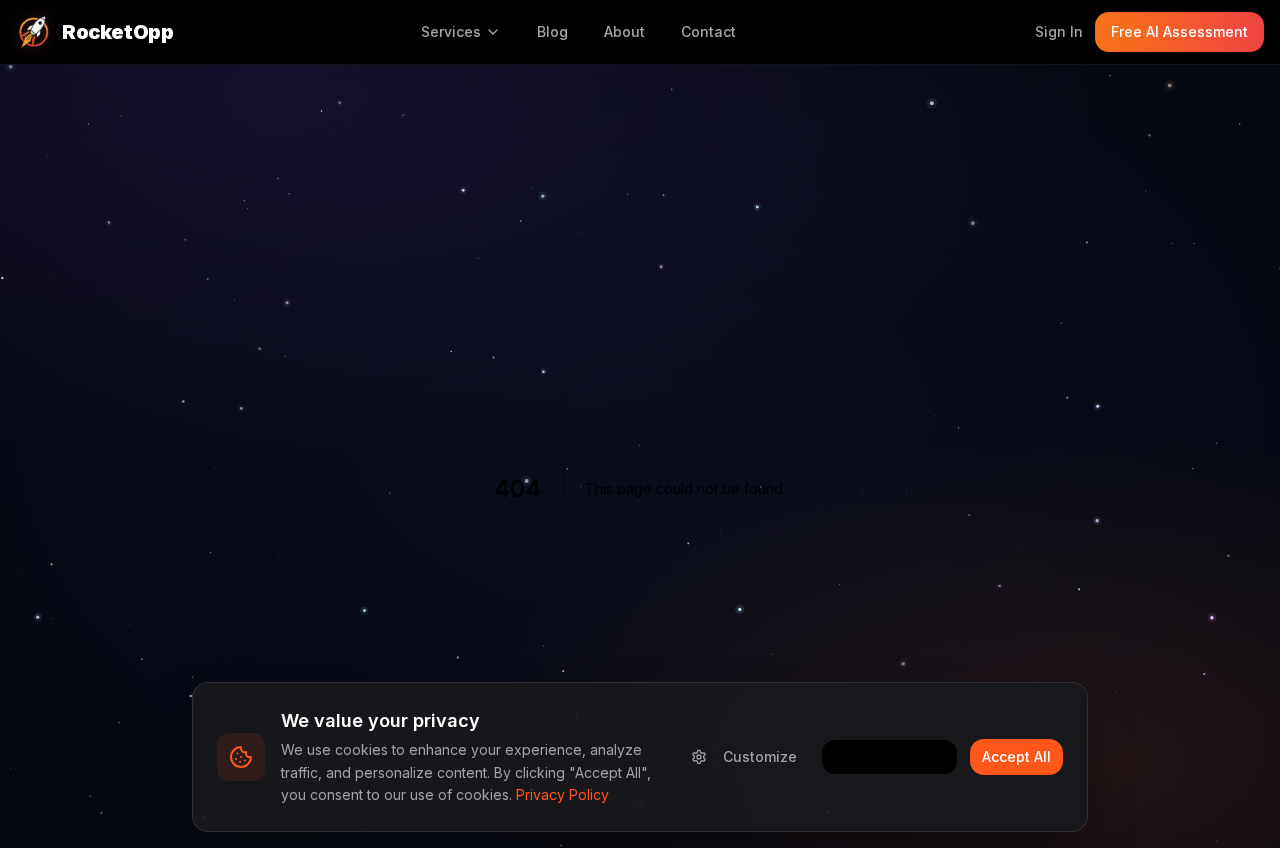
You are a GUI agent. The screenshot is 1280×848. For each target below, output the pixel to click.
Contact (708, 31)
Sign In (1059, 31)
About (624, 31)
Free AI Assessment (1179, 31)
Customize (760, 756)
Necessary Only (889, 756)
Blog (552, 31)
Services (451, 31)
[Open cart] (1003, 32)
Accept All (1016, 756)
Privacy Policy (562, 794)
